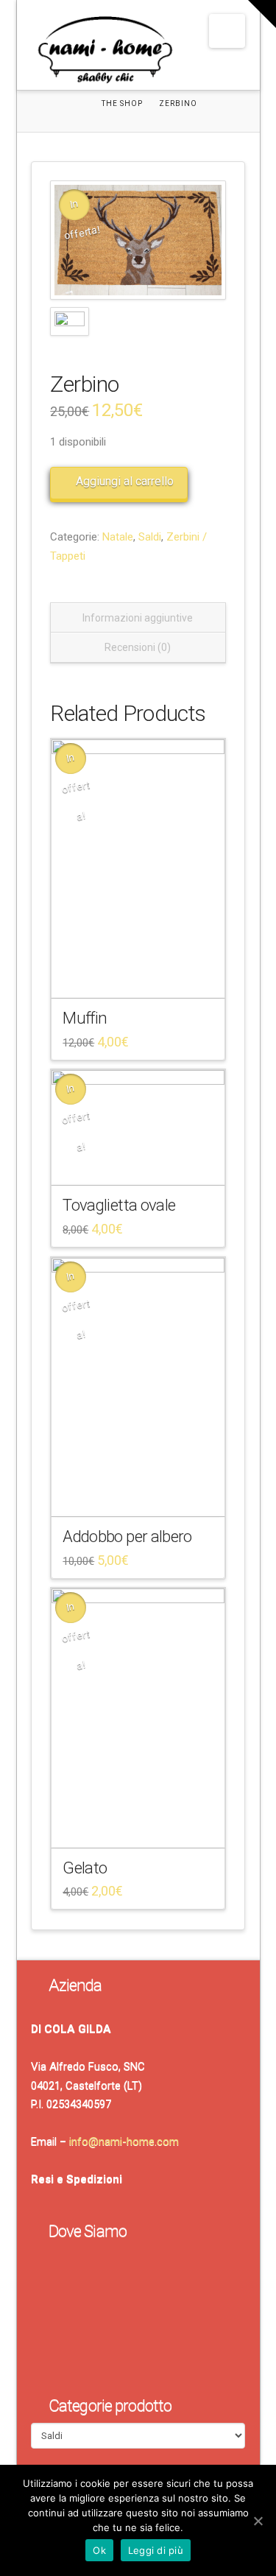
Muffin (85, 1018)
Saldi (150, 537)
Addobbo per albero (127, 1536)
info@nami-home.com (124, 2142)
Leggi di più (156, 2550)
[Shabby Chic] (105, 53)
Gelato (85, 1868)
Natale (118, 537)
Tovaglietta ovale (119, 1205)
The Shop (122, 103)
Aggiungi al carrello (125, 481)
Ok (99, 2550)
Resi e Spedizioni (77, 2179)
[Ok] (258, 2521)
